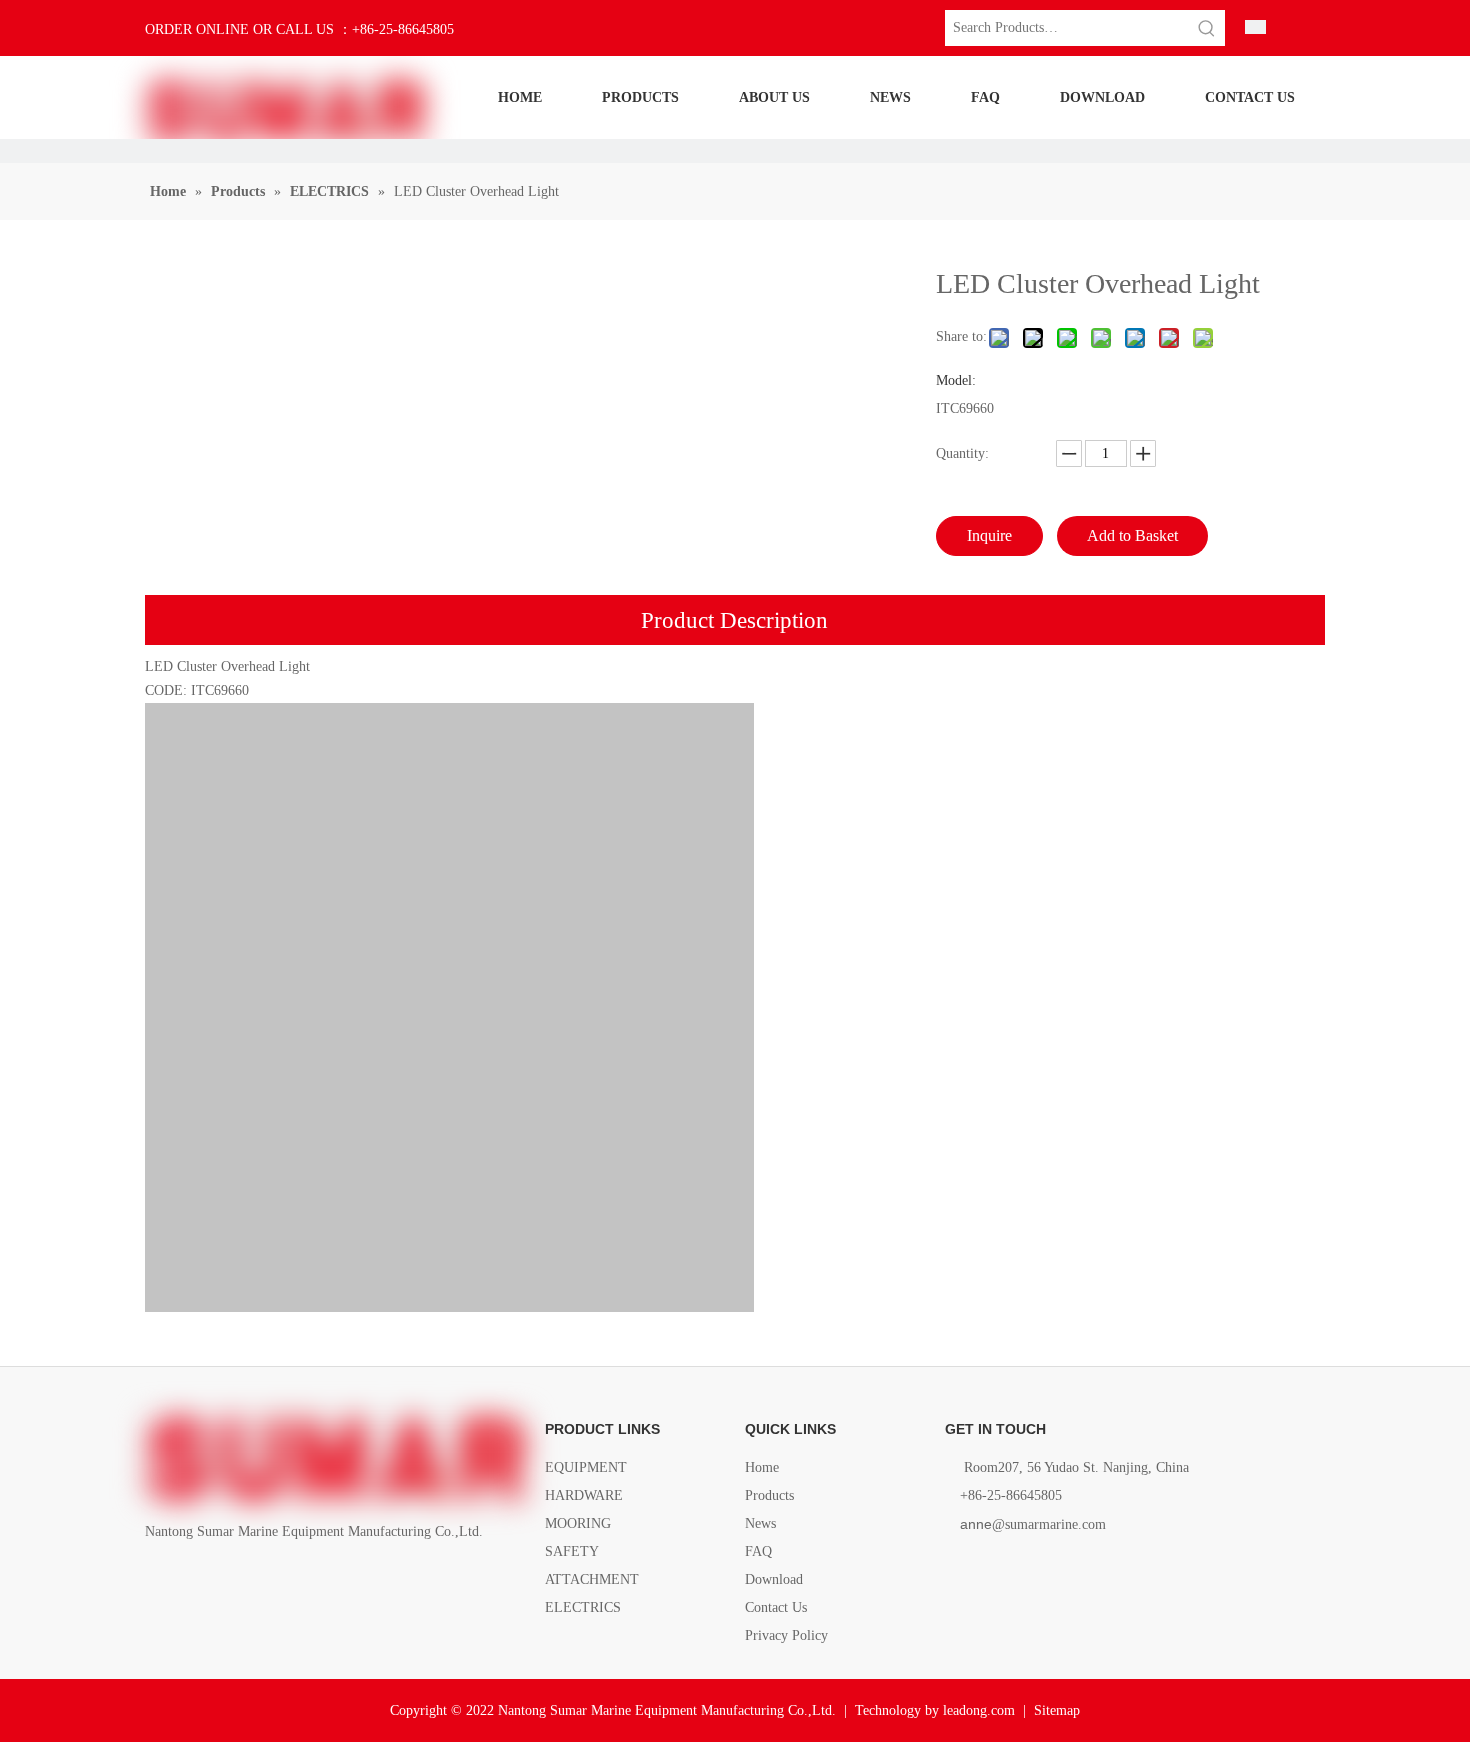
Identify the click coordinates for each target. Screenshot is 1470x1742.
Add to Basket (1132, 535)
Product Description (734, 620)
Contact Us (776, 1607)
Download (774, 1579)
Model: (956, 381)
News (760, 1523)
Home (762, 1467)
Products (769, 1495)
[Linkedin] (191, 1577)
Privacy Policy (786, 1635)
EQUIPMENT (586, 1467)
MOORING (578, 1523)
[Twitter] (225, 1577)
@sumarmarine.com (1033, 1524)
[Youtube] (259, 1577)
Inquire (989, 535)
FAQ (758, 1551)
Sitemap (1057, 1710)
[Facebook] (157, 1577)
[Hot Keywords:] (1207, 28)
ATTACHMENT (592, 1579)
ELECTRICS (583, 1607)
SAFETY (572, 1551)
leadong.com (979, 1710)
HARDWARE (584, 1495)
